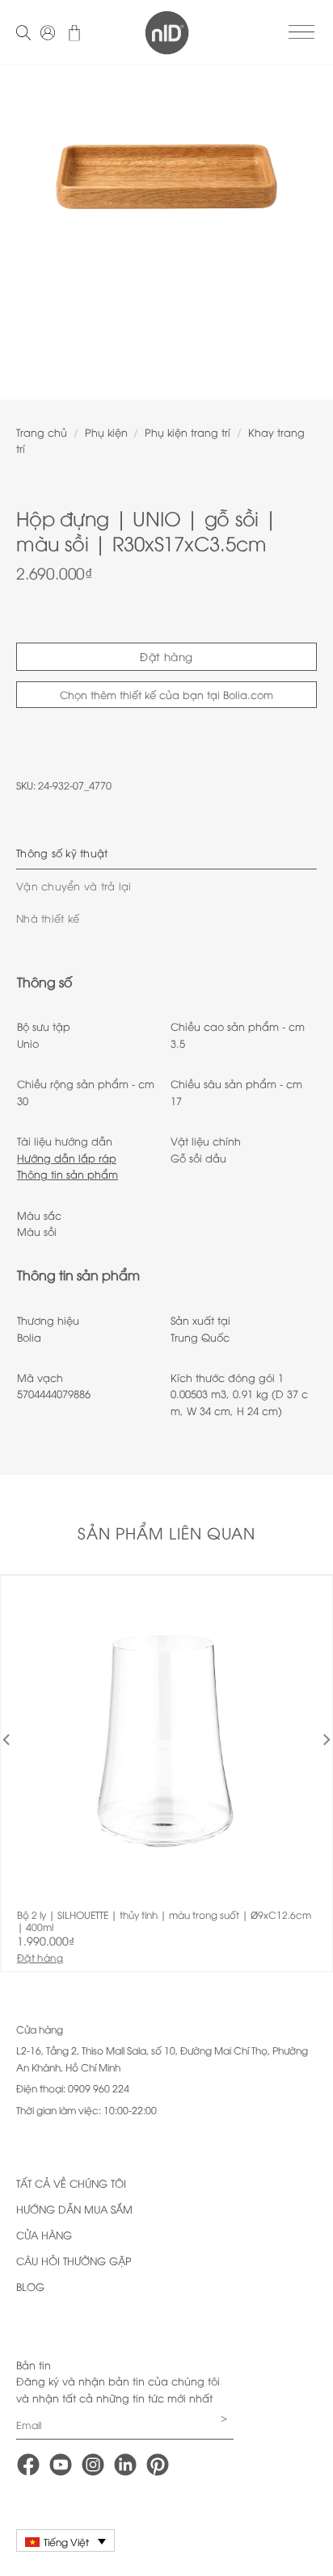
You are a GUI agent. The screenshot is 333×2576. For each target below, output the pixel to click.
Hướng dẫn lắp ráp (67, 1158)
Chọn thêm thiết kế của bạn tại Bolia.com (166, 694)
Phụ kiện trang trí (188, 432)
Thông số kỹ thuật (62, 852)
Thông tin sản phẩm (67, 1174)
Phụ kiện (106, 432)
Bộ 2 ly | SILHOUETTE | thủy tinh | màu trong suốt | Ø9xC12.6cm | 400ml (164, 1921)
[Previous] (27, 226)
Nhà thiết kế (48, 918)
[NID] (167, 33)
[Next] (306, 226)
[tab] (166, 852)
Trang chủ (42, 432)
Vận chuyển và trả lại (74, 886)
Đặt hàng (166, 656)
